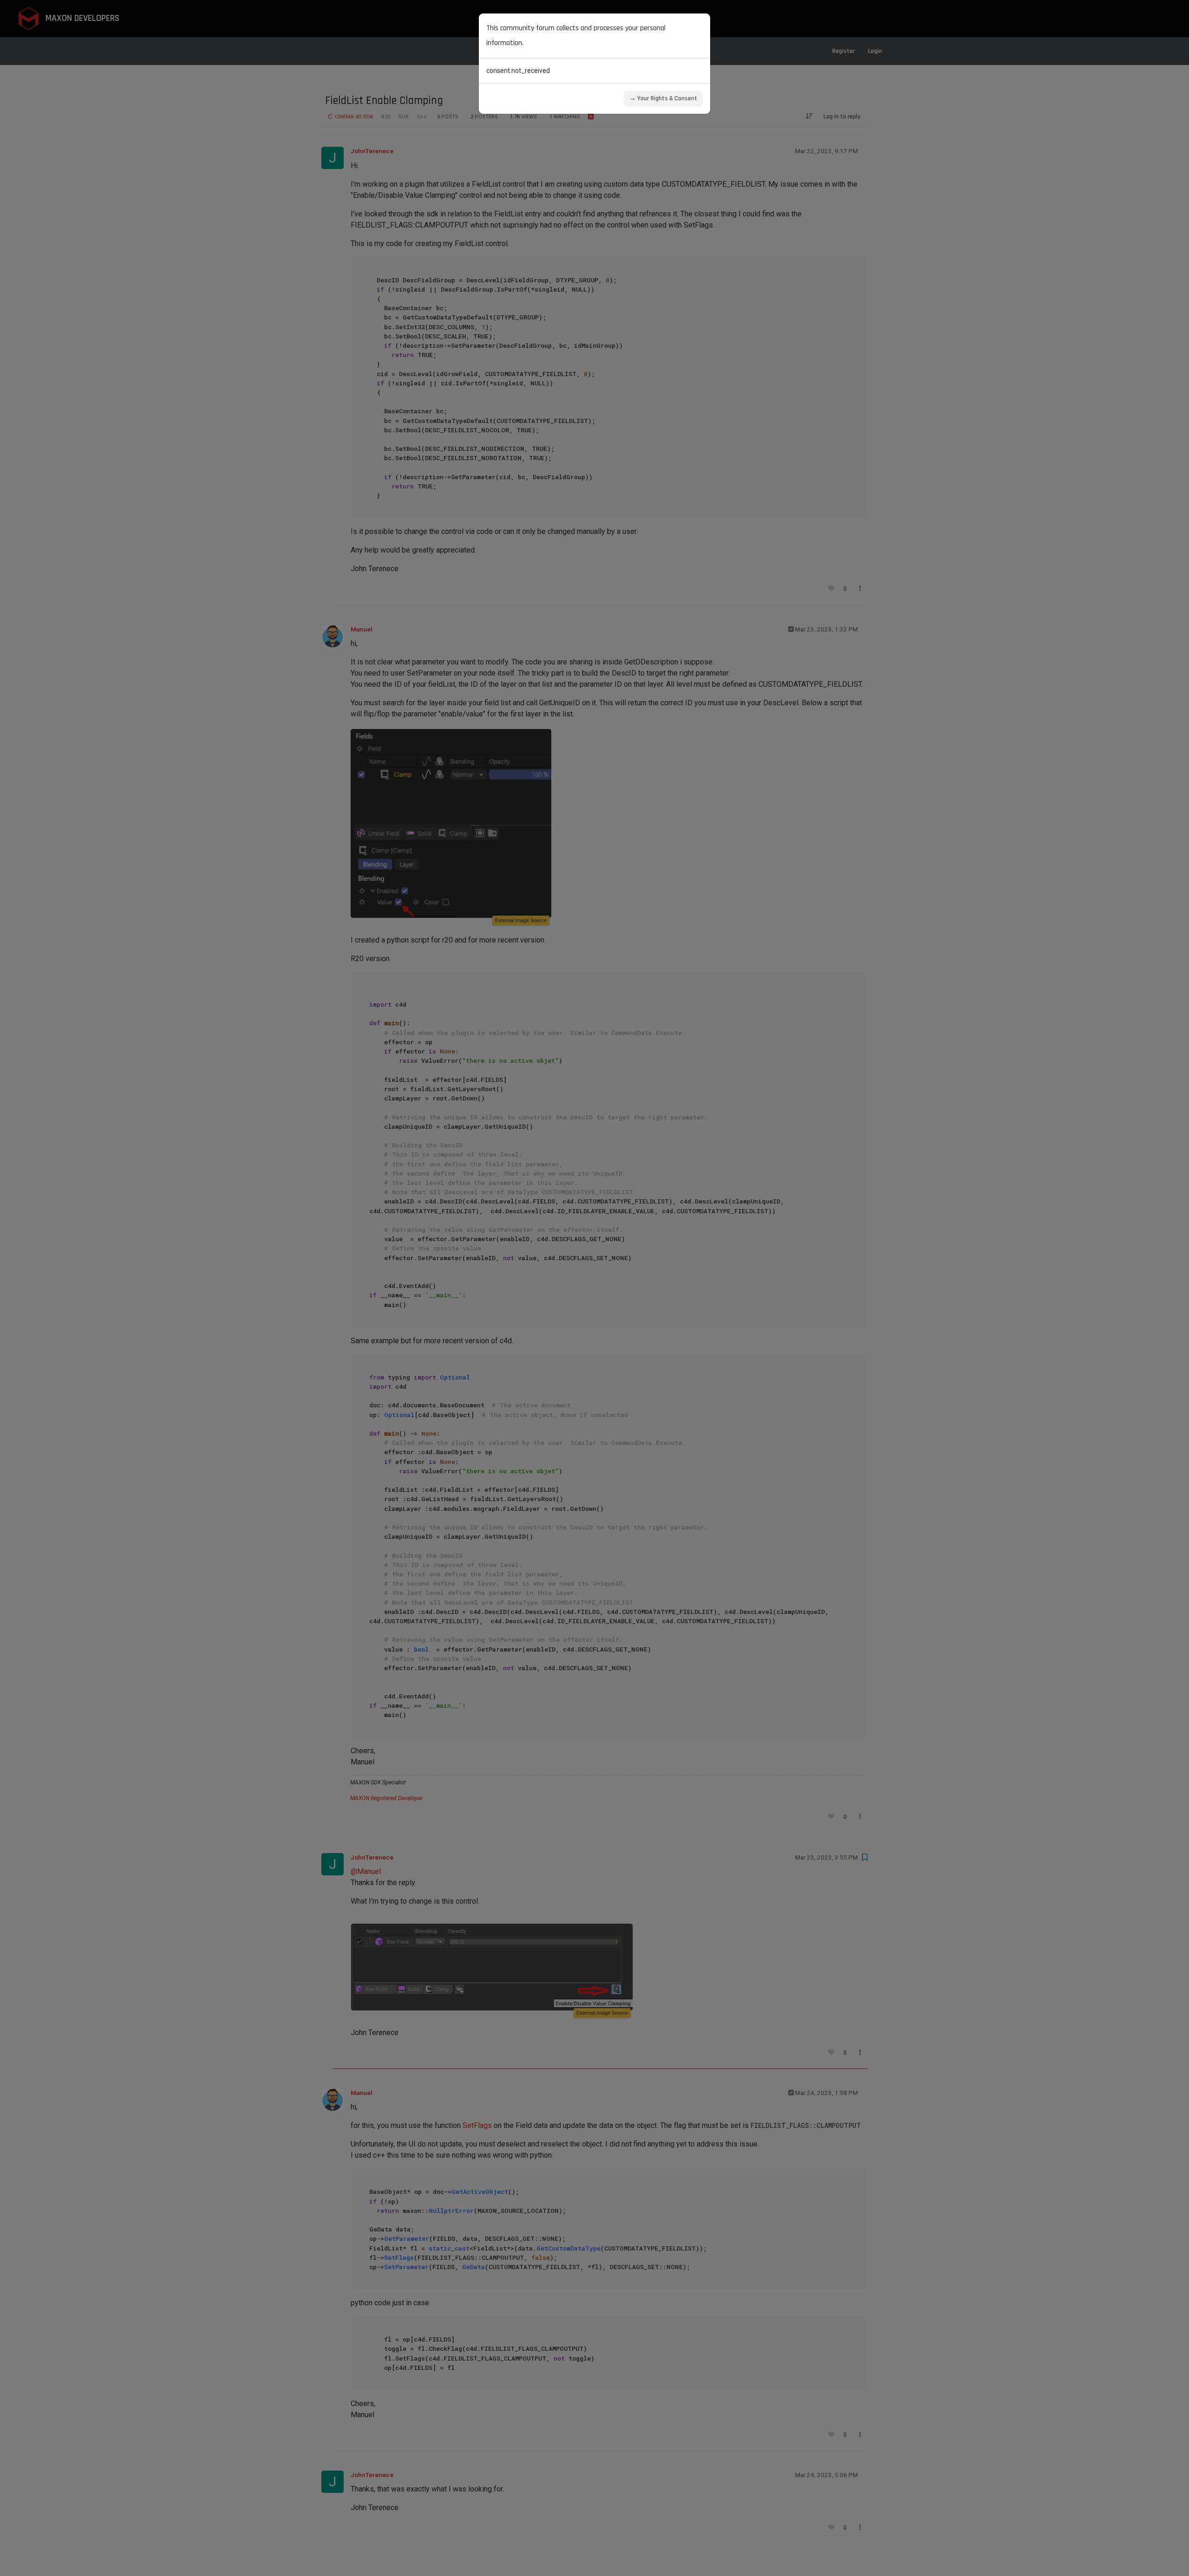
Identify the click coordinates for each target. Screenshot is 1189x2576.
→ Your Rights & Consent (663, 98)
